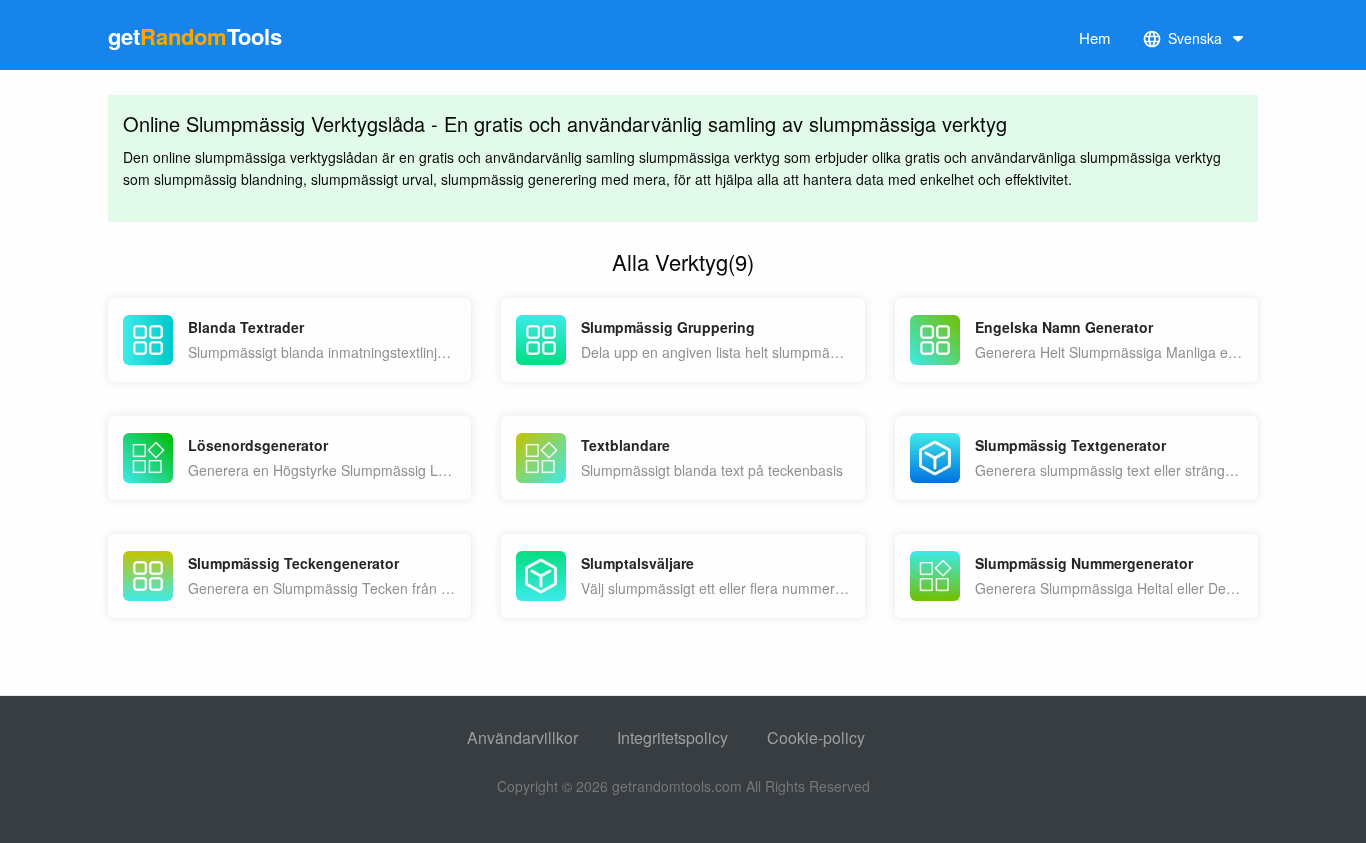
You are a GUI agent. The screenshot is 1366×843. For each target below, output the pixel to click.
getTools (195, 36)
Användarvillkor (522, 737)
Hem (1095, 37)
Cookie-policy (816, 737)
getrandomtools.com (677, 786)
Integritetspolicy (672, 737)
